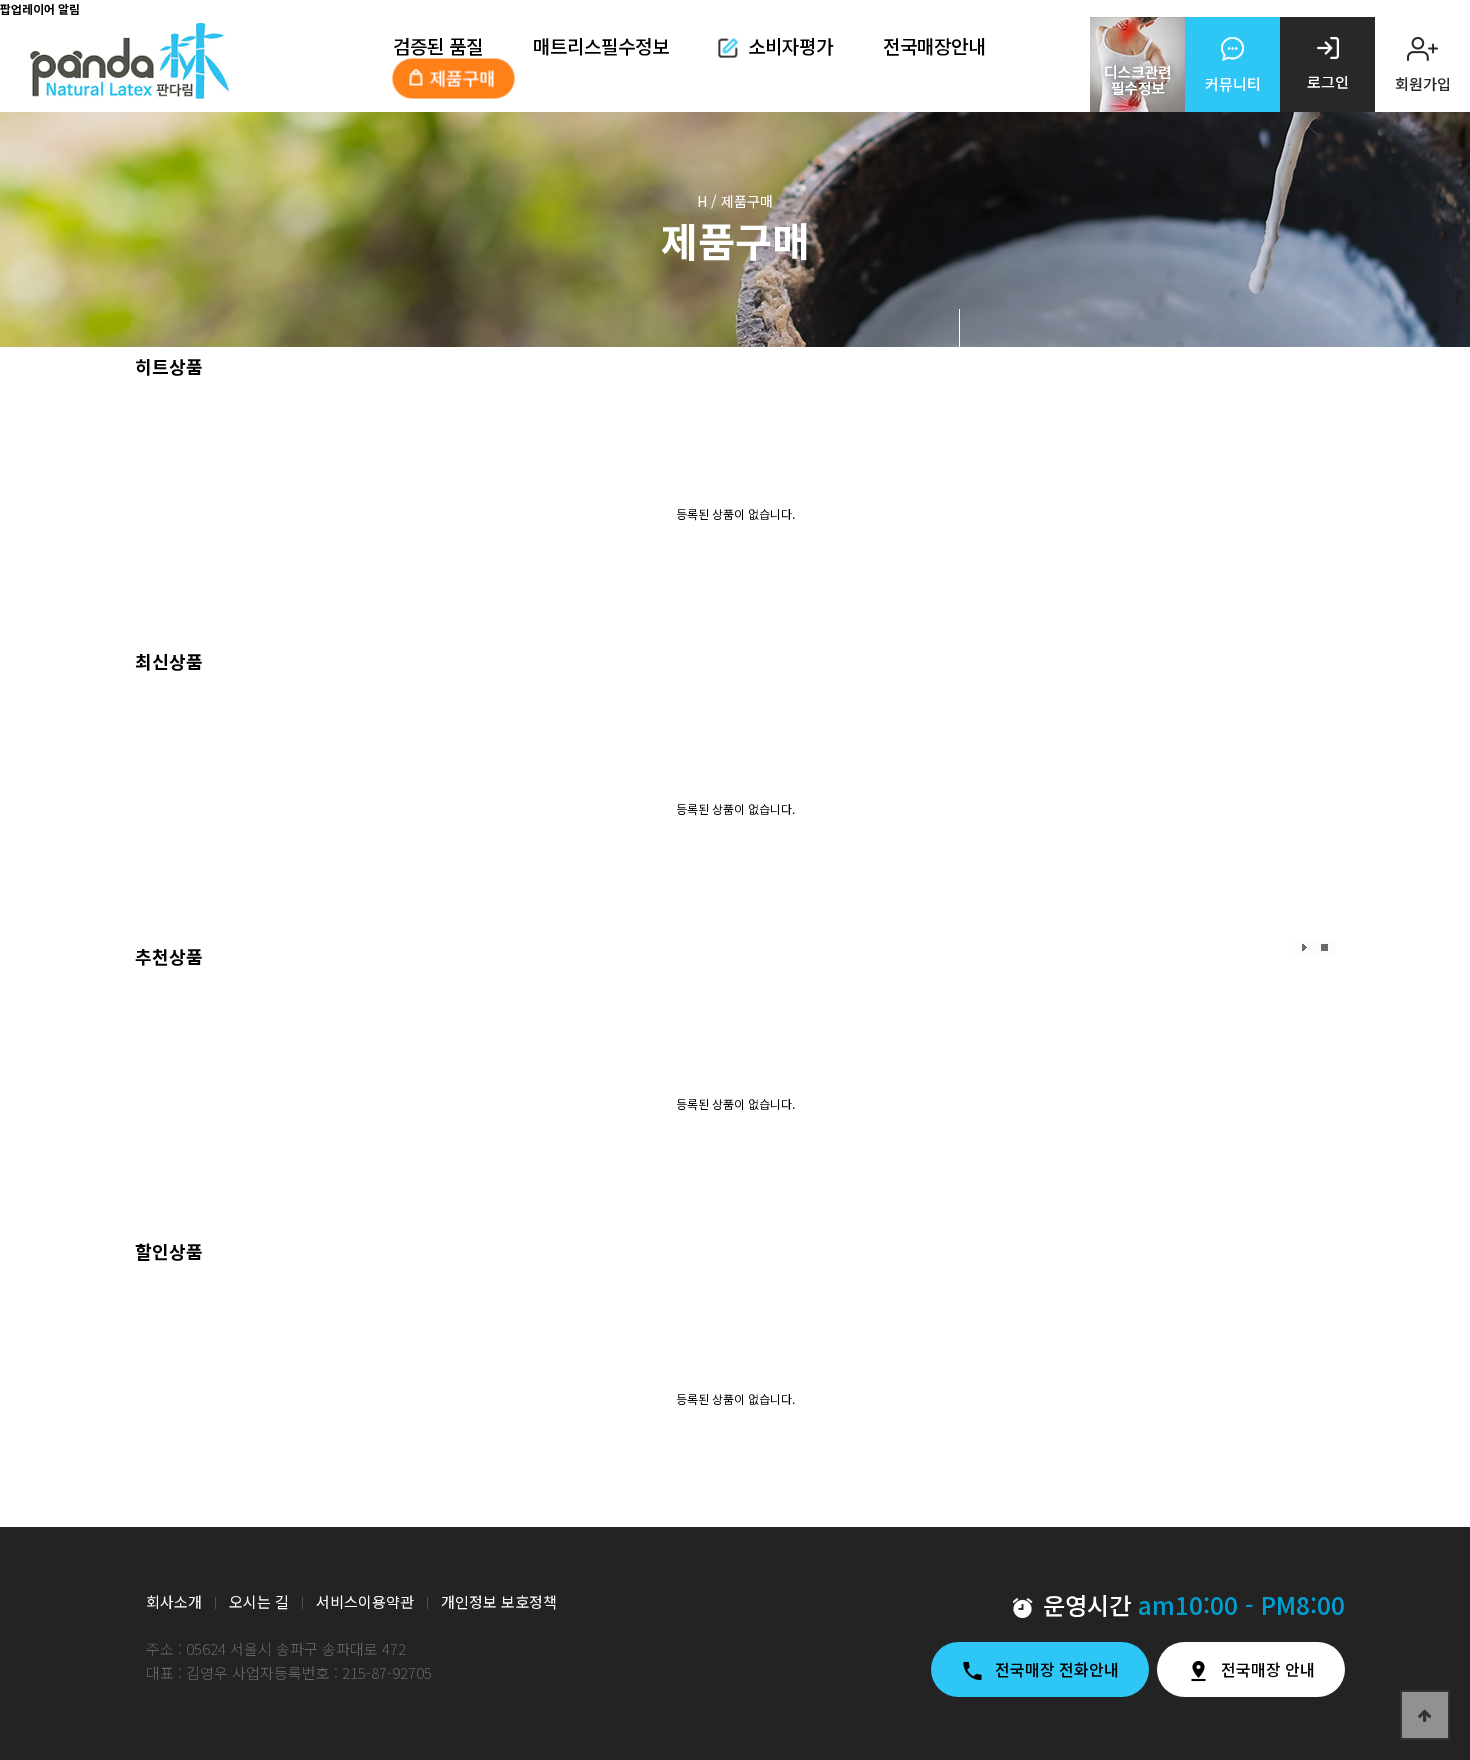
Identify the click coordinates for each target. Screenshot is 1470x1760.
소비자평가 (790, 44)
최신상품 (169, 661)
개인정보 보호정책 (499, 1601)
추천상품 (169, 956)
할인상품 (169, 1251)
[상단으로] (1425, 1715)
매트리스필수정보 (601, 44)
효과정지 (1325, 948)
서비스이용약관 (365, 1601)
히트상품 (169, 366)
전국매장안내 (934, 44)
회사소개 (174, 1601)
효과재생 (1305, 948)
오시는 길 (259, 1601)
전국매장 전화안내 (1057, 1669)
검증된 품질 (438, 44)
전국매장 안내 (1268, 1669)
